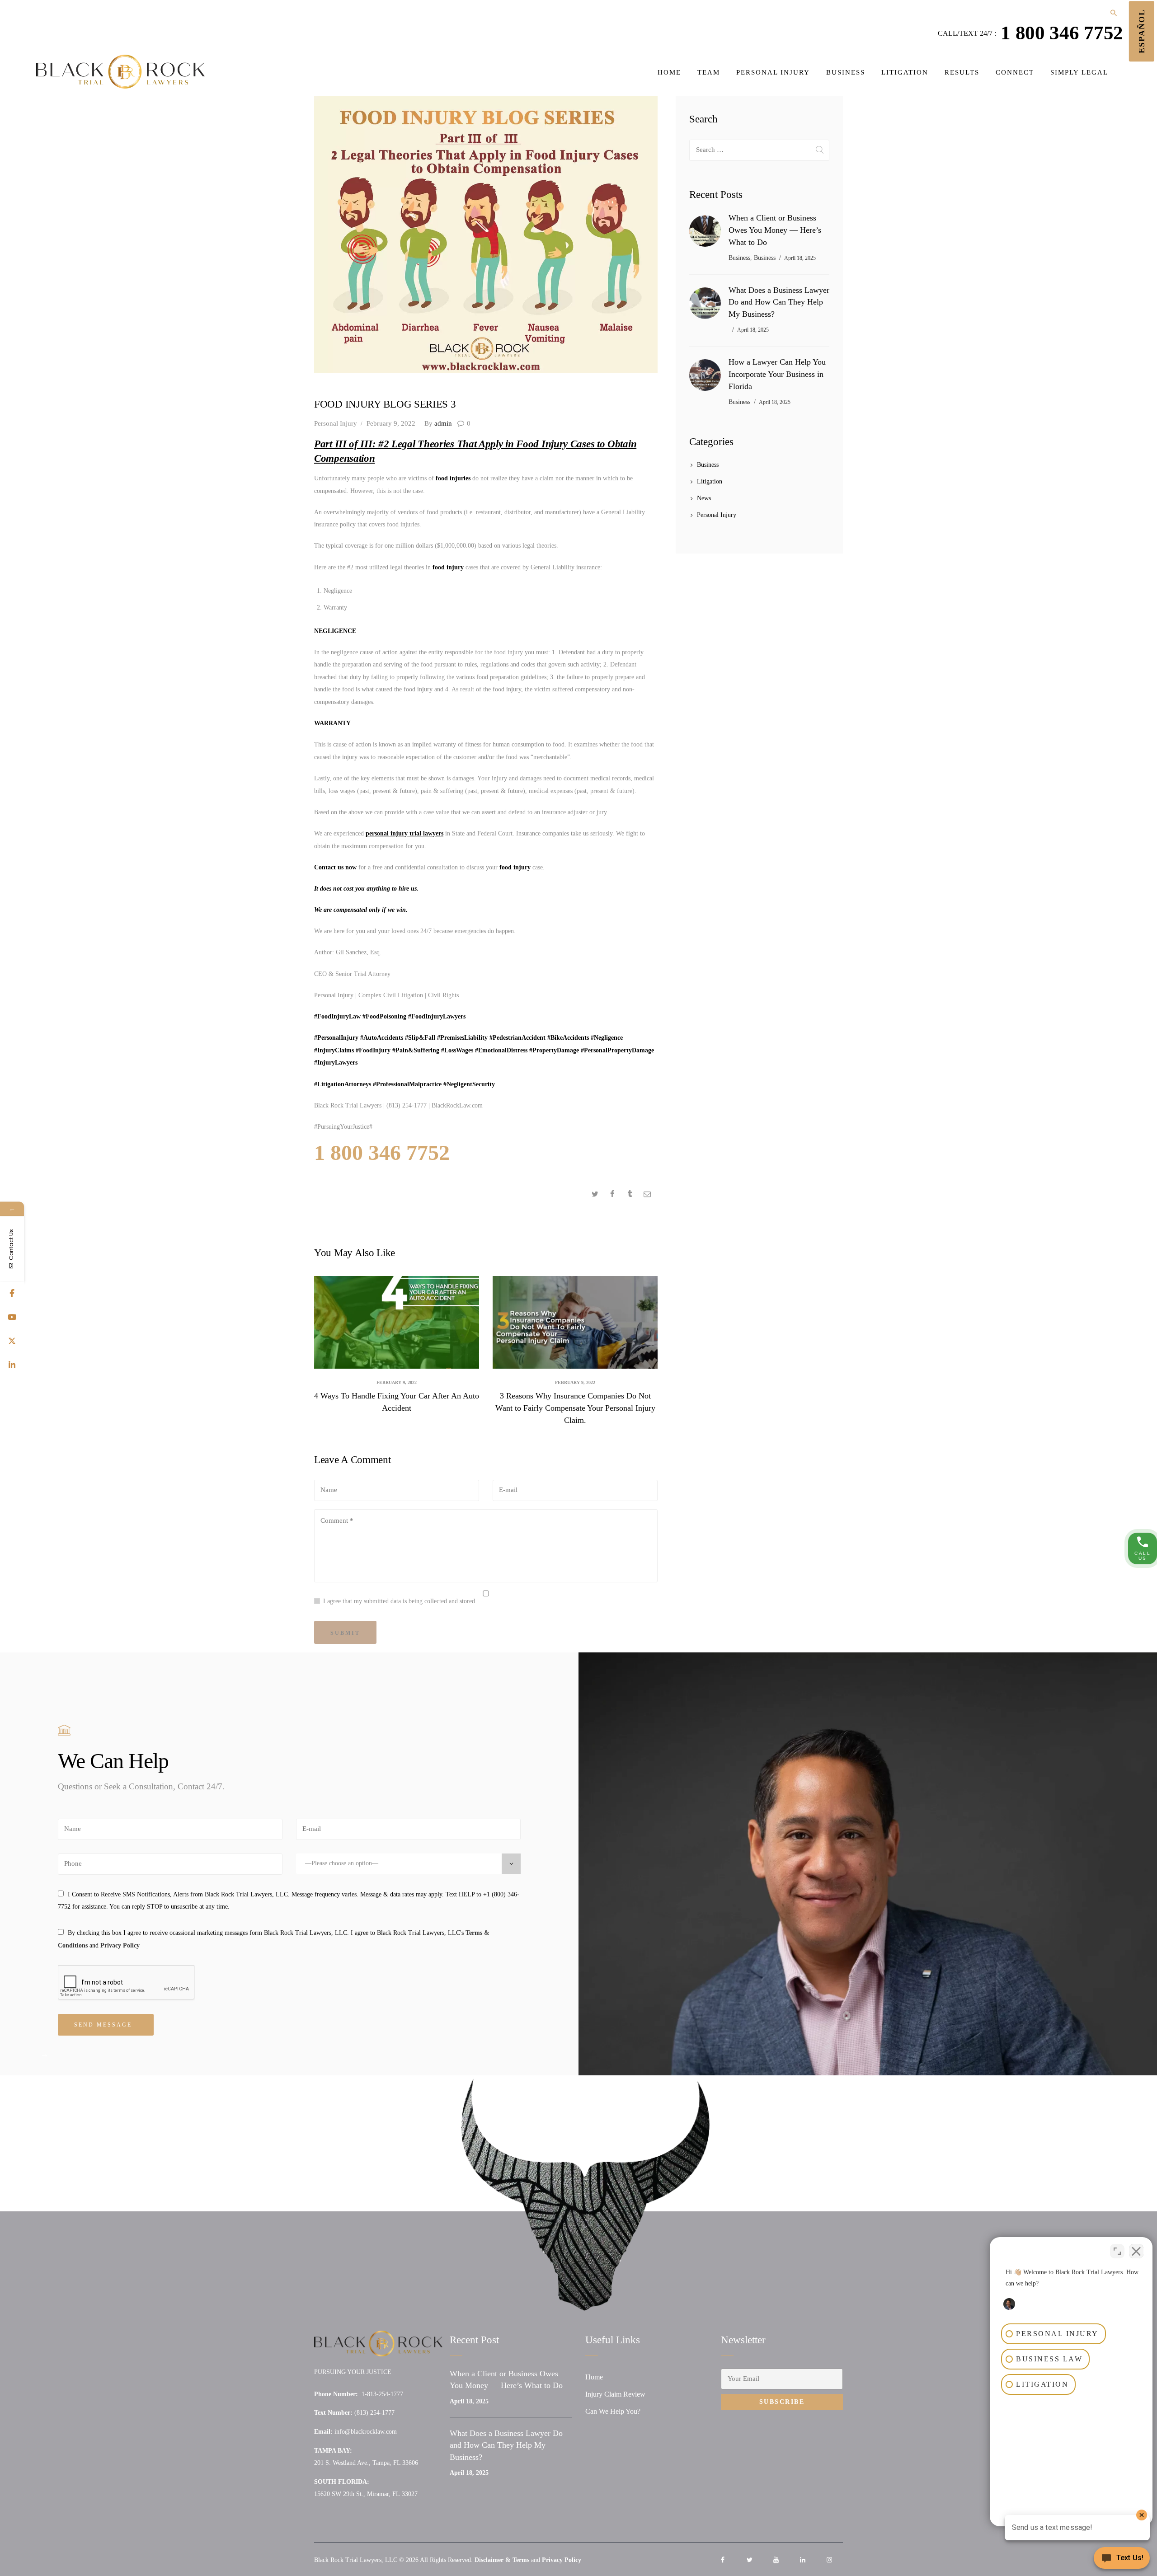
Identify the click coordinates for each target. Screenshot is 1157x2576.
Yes (594, 1311)
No (560, 1311)
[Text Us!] (1122, 2559)
